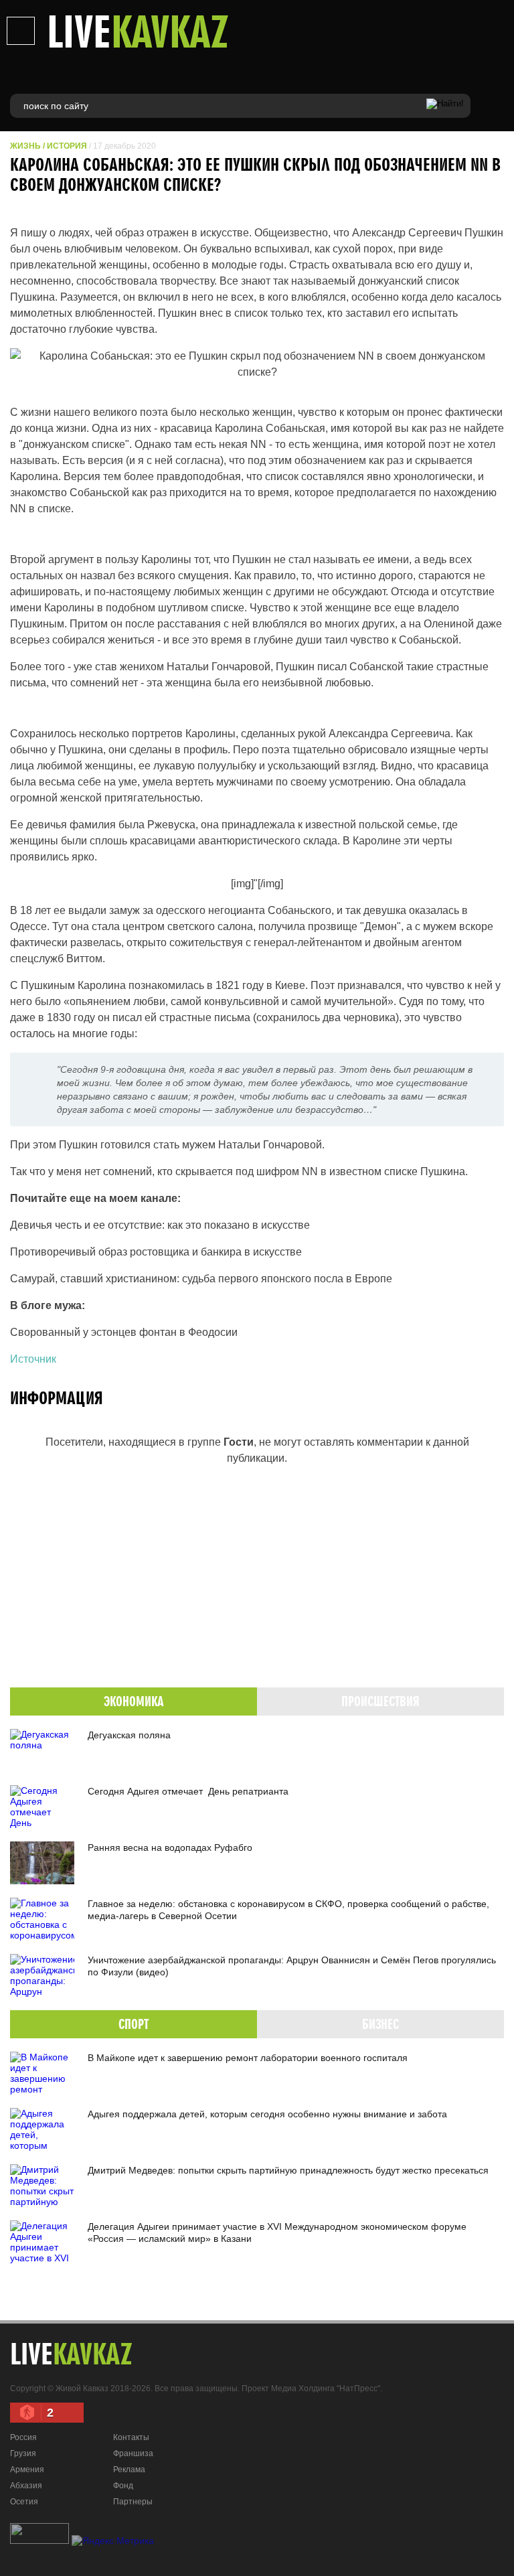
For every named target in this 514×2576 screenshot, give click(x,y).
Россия (23, 2437)
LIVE (138, 31)
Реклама (129, 2470)
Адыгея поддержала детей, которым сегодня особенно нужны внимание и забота (267, 2114)
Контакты (131, 2437)
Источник (33, 1359)
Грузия (23, 2453)
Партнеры (133, 2502)
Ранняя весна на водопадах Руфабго (170, 1847)
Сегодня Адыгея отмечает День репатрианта (188, 1791)
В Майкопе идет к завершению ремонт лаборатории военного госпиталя (248, 2058)
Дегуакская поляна (129, 1735)
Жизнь (25, 146)
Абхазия (26, 2486)
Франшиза (133, 2453)
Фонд (123, 2486)
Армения (27, 2470)
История (67, 146)
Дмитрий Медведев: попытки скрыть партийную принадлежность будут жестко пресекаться (288, 2170)
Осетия (24, 2502)
